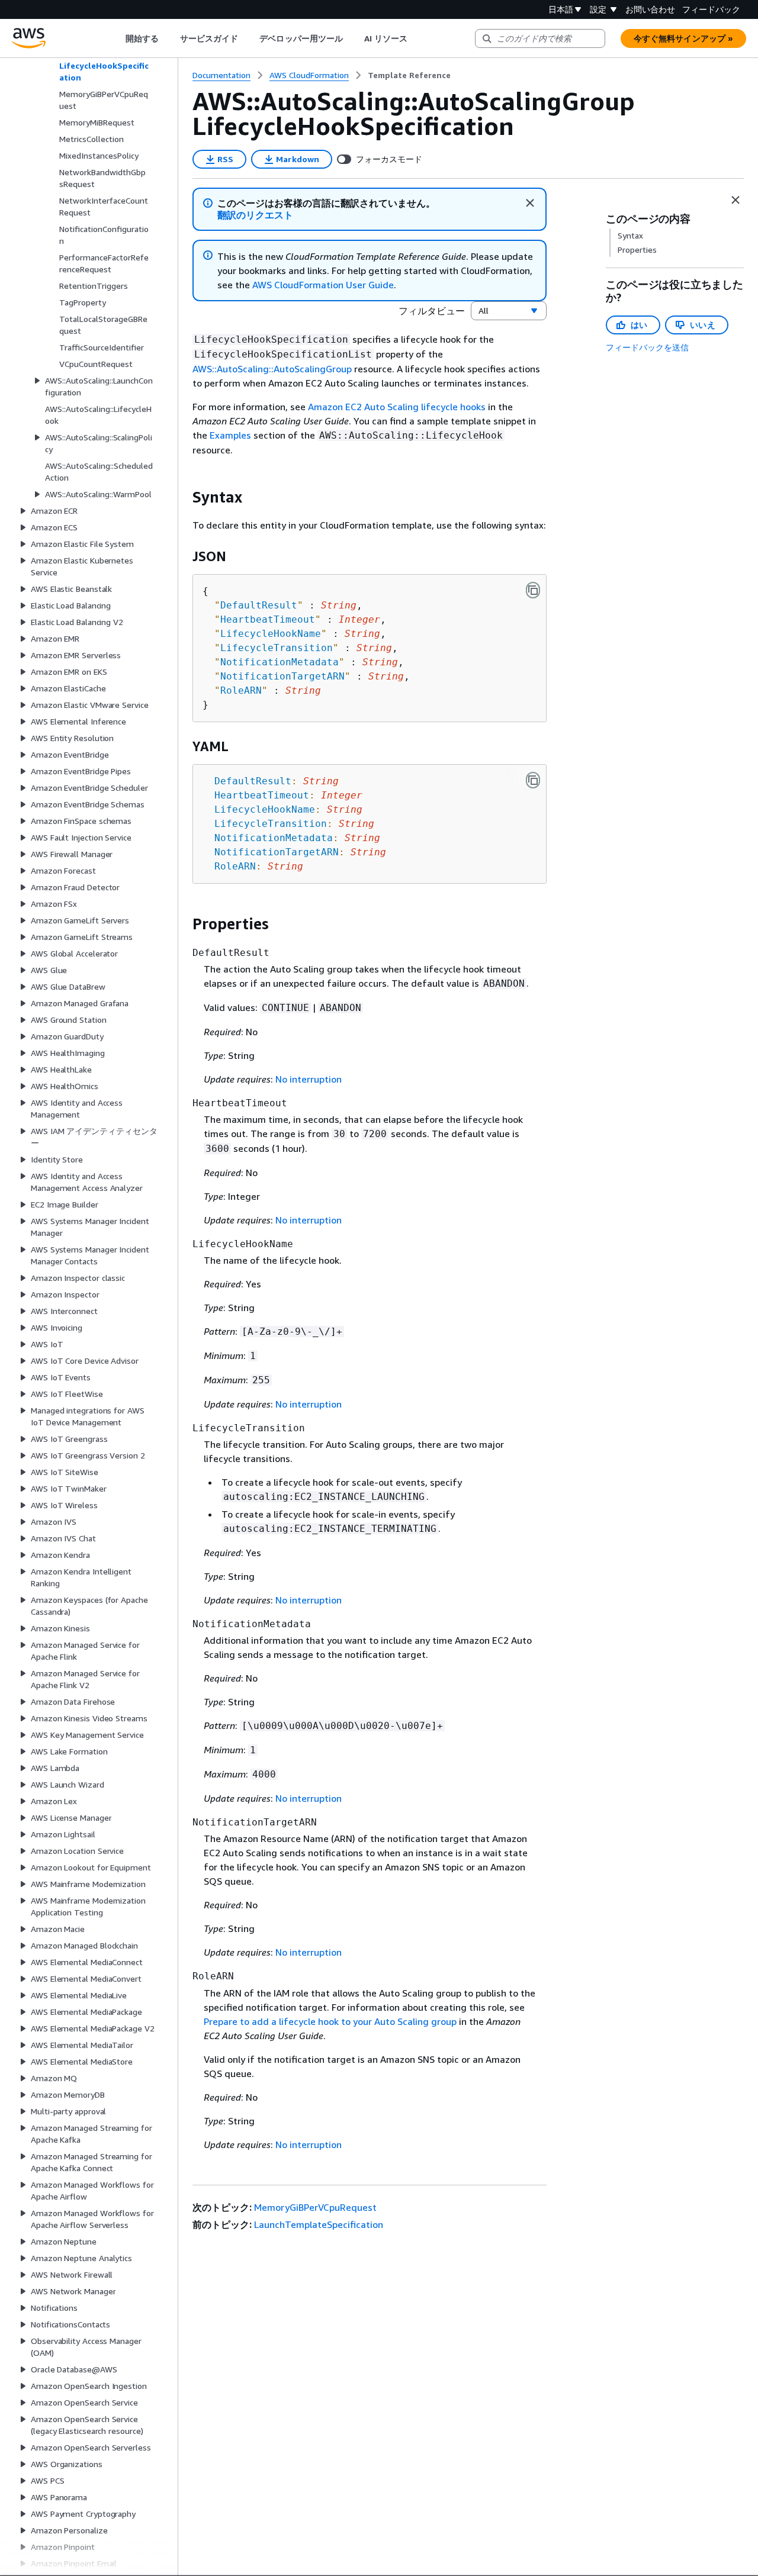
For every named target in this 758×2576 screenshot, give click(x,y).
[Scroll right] (417, 38)
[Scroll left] (116, 38)
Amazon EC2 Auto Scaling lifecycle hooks (397, 407)
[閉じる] (530, 203)
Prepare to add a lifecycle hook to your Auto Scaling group (330, 2021)
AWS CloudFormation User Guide (323, 285)
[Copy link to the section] (183, 497)
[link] (409, 75)
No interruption (309, 1079)
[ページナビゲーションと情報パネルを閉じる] (735, 200)
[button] (256, 215)
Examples (230, 435)
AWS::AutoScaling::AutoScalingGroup (272, 369)
